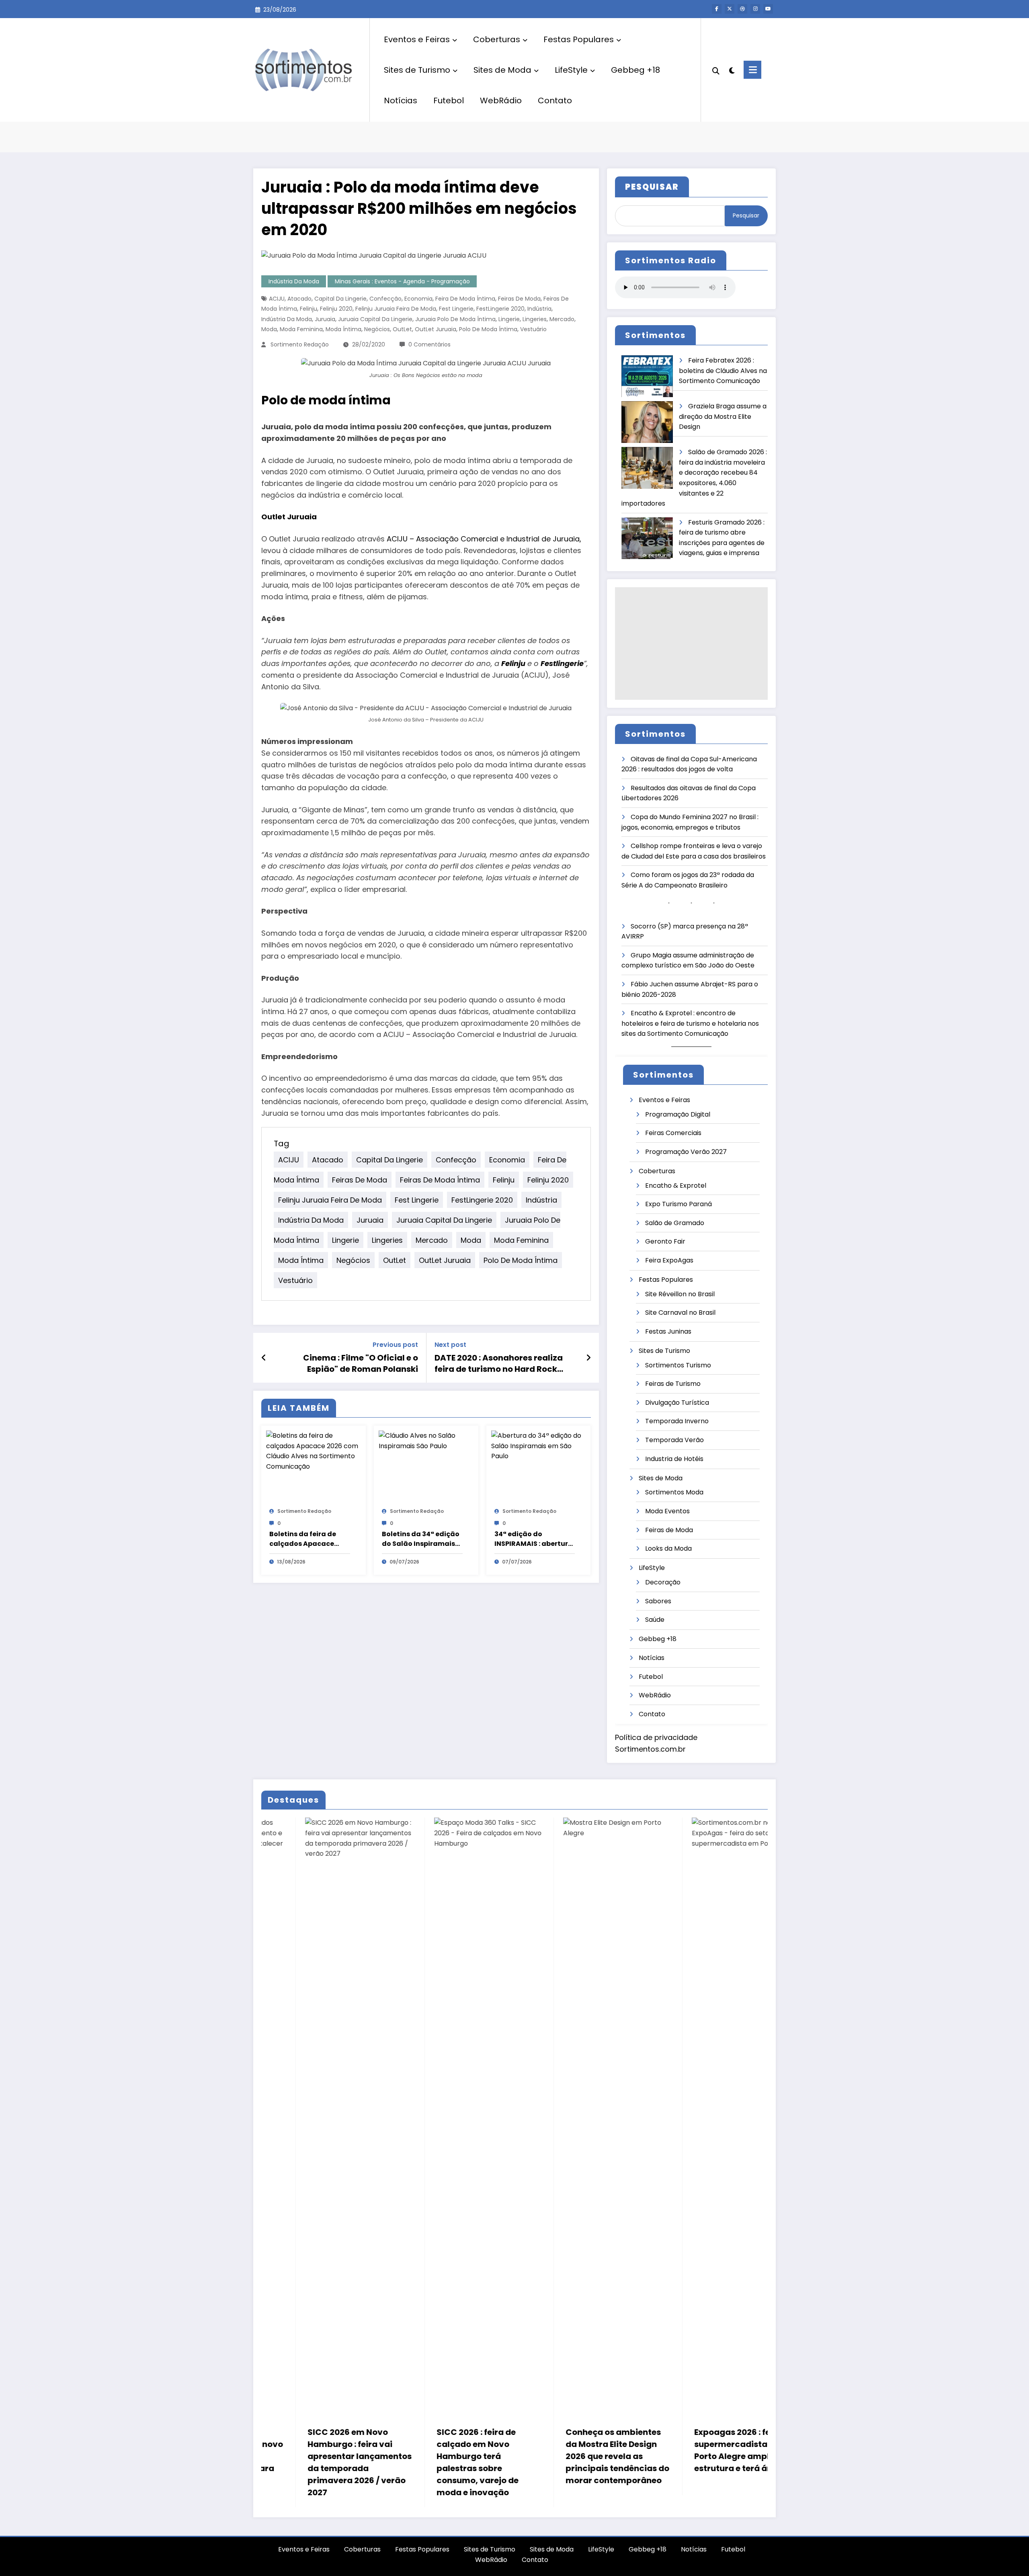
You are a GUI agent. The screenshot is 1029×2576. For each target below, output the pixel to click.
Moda (269, 329)
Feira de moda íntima (465, 299)
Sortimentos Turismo (678, 1365)
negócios (377, 329)
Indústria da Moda (294, 281)
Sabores (658, 1601)
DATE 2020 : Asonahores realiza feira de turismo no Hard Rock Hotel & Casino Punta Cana (499, 1364)
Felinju (308, 309)
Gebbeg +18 (635, 70)
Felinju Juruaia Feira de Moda (396, 309)
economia (418, 299)
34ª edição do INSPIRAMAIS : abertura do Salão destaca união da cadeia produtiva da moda (534, 1539)
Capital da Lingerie (340, 299)
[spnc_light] (732, 70)
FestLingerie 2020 (500, 309)
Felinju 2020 (336, 309)
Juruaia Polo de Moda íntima (455, 319)
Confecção (385, 299)
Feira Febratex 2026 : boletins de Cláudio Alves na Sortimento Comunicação (723, 371)
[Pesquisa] (716, 70)
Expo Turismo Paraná (678, 1204)
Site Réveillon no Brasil (680, 1294)
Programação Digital (678, 1114)
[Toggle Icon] (752, 70)
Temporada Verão (674, 1440)
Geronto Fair (665, 1241)
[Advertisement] (691, 643)
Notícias (401, 100)
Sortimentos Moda (674, 1492)
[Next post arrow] (588, 1358)
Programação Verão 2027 (686, 1152)
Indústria (539, 309)
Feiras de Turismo (673, 1384)
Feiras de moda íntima (440, 1179)
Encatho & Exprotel (676, 1186)
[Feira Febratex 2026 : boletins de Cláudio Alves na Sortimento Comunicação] (647, 376)
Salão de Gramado (675, 1223)
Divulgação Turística (677, 1403)
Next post (450, 1345)
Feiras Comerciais (673, 1133)
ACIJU (277, 299)
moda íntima (343, 329)
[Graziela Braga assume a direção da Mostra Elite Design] (647, 422)
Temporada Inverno (677, 1421)
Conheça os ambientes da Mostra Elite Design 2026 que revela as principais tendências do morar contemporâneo (351, 2456)
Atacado (299, 299)
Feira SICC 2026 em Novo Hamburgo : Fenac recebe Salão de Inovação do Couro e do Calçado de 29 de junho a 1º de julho (737, 2462)
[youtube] (768, 9)
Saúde (655, 1620)
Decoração (663, 1582)
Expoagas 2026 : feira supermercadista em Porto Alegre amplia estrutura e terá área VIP (479, 2450)
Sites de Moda (502, 70)
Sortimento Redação (300, 344)
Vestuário (533, 329)
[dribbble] (742, 9)
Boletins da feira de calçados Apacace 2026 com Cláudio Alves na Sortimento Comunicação (304, 1539)
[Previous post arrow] (264, 1358)
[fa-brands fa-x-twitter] (730, 9)
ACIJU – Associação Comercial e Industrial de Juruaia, (484, 539)
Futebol (449, 100)
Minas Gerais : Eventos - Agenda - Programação (402, 281)
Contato (555, 100)
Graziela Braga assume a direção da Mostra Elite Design (723, 416)
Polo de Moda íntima (488, 329)
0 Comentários (429, 344)
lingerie (509, 319)
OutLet (402, 329)
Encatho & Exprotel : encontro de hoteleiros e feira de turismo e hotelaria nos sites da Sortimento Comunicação (690, 1023)
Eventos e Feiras (417, 39)
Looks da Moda (668, 1548)
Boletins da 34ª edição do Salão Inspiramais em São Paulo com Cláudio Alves (421, 1539)
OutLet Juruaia (436, 329)
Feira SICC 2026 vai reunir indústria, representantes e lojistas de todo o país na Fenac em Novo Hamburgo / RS (608, 2456)
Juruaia (325, 319)
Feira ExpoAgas (669, 1260)
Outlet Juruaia (289, 517)
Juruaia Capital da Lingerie (375, 319)
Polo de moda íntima (326, 400)
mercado (562, 319)
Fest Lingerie (456, 309)
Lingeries (535, 319)
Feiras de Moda (519, 299)
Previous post (395, 1345)
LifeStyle (571, 70)
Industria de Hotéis (674, 1459)
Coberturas (497, 39)
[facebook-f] (717, 9)
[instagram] (755, 9)
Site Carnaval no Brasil (680, 1313)
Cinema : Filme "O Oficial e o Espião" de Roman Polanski (361, 1363)
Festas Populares (579, 39)
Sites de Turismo (417, 70)
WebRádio (501, 100)
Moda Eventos (667, 1511)
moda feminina (301, 329)
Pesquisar (746, 215)
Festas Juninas (668, 1331)
